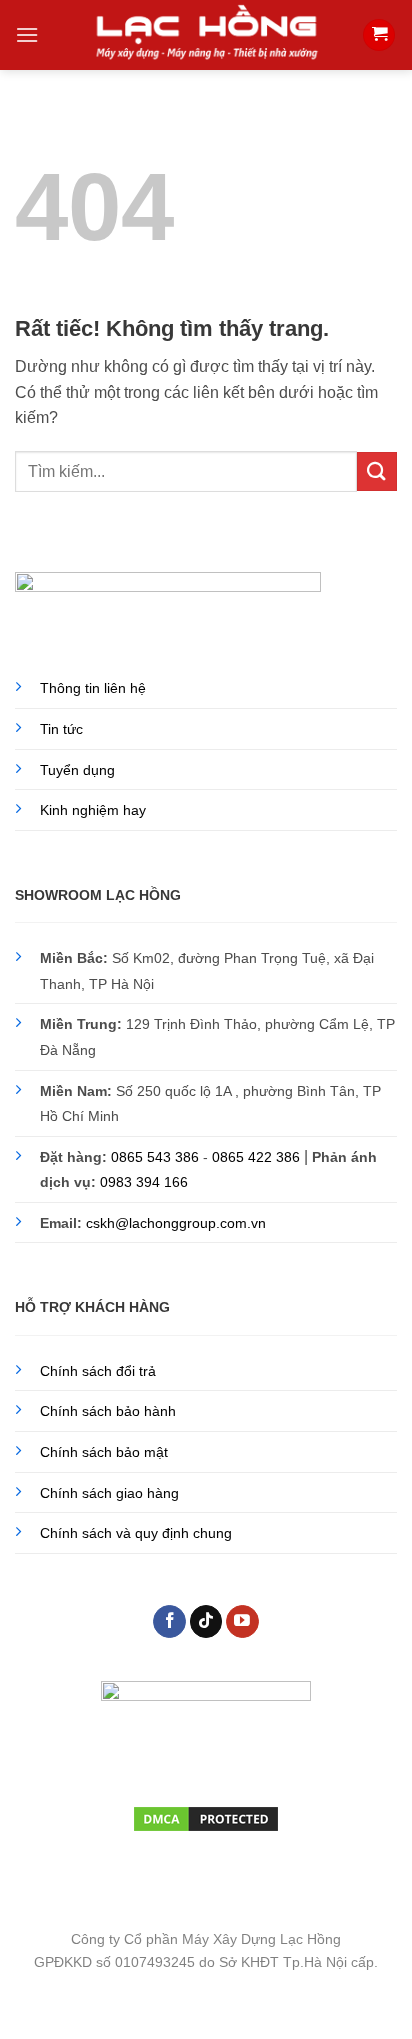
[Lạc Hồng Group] (206, 34)
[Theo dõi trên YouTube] (242, 1622)
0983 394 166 (144, 1182)
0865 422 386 (256, 1157)
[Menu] (27, 34)
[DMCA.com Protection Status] (206, 1817)
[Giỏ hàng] (379, 35)
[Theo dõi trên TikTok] (206, 1622)
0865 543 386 (155, 1157)
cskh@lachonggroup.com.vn (176, 1223)
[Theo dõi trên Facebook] (169, 1622)
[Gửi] (377, 471)
